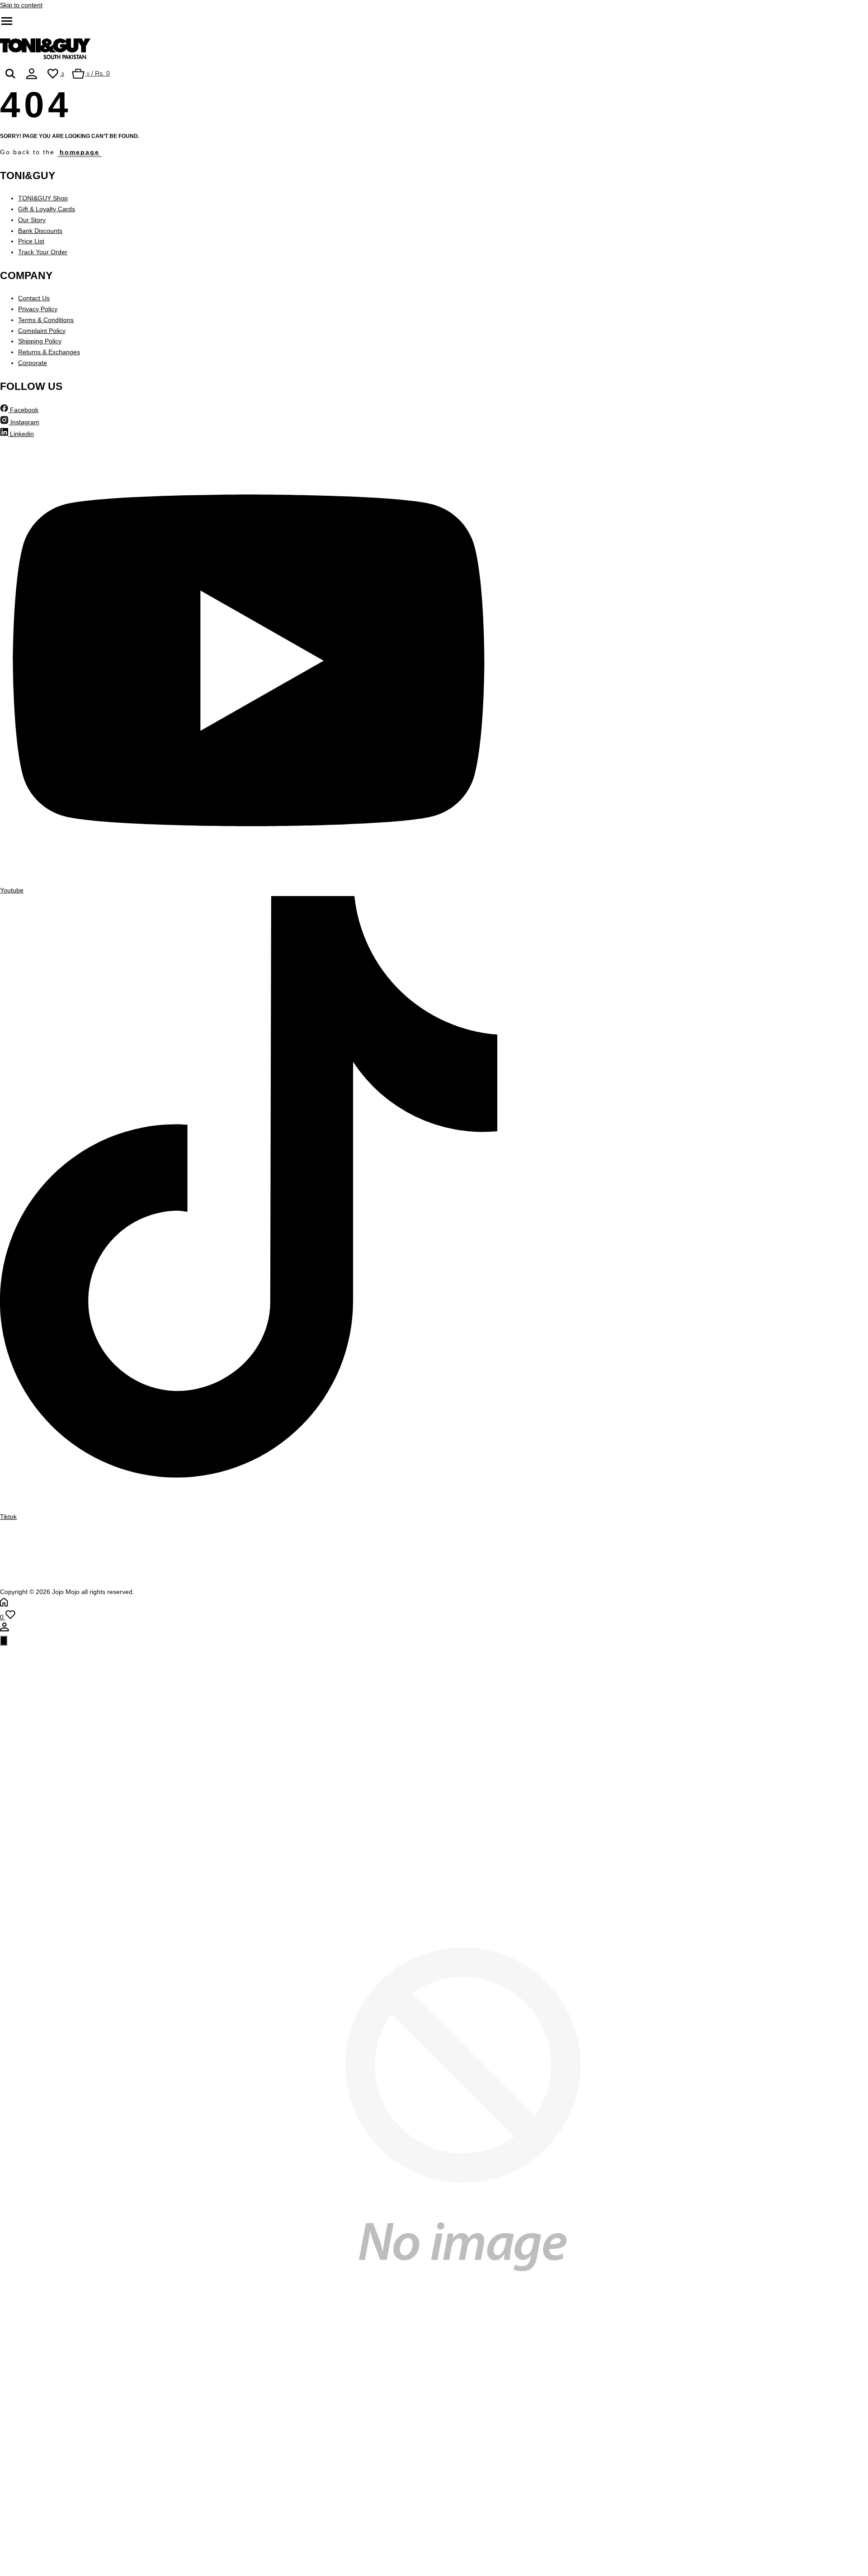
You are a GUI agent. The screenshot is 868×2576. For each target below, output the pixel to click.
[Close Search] (4, 1641)
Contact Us (34, 298)
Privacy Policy (38, 309)
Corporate (33, 363)
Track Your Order (43, 252)
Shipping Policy (40, 341)
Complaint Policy (42, 331)
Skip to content (21, 5)
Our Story (32, 220)
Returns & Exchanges (49, 352)
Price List (31, 241)
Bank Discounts (40, 231)
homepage (80, 152)
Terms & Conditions (46, 320)
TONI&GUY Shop (43, 198)
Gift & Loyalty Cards (47, 209)
